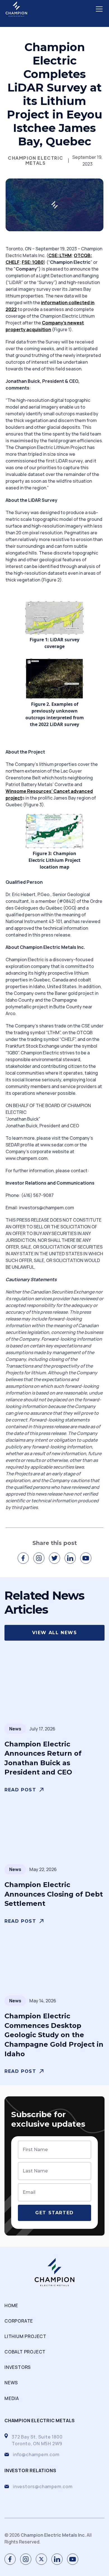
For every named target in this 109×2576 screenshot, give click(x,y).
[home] (16, 9)
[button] (98, 9)
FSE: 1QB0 (33, 262)
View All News (55, 1633)
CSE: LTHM (60, 255)
